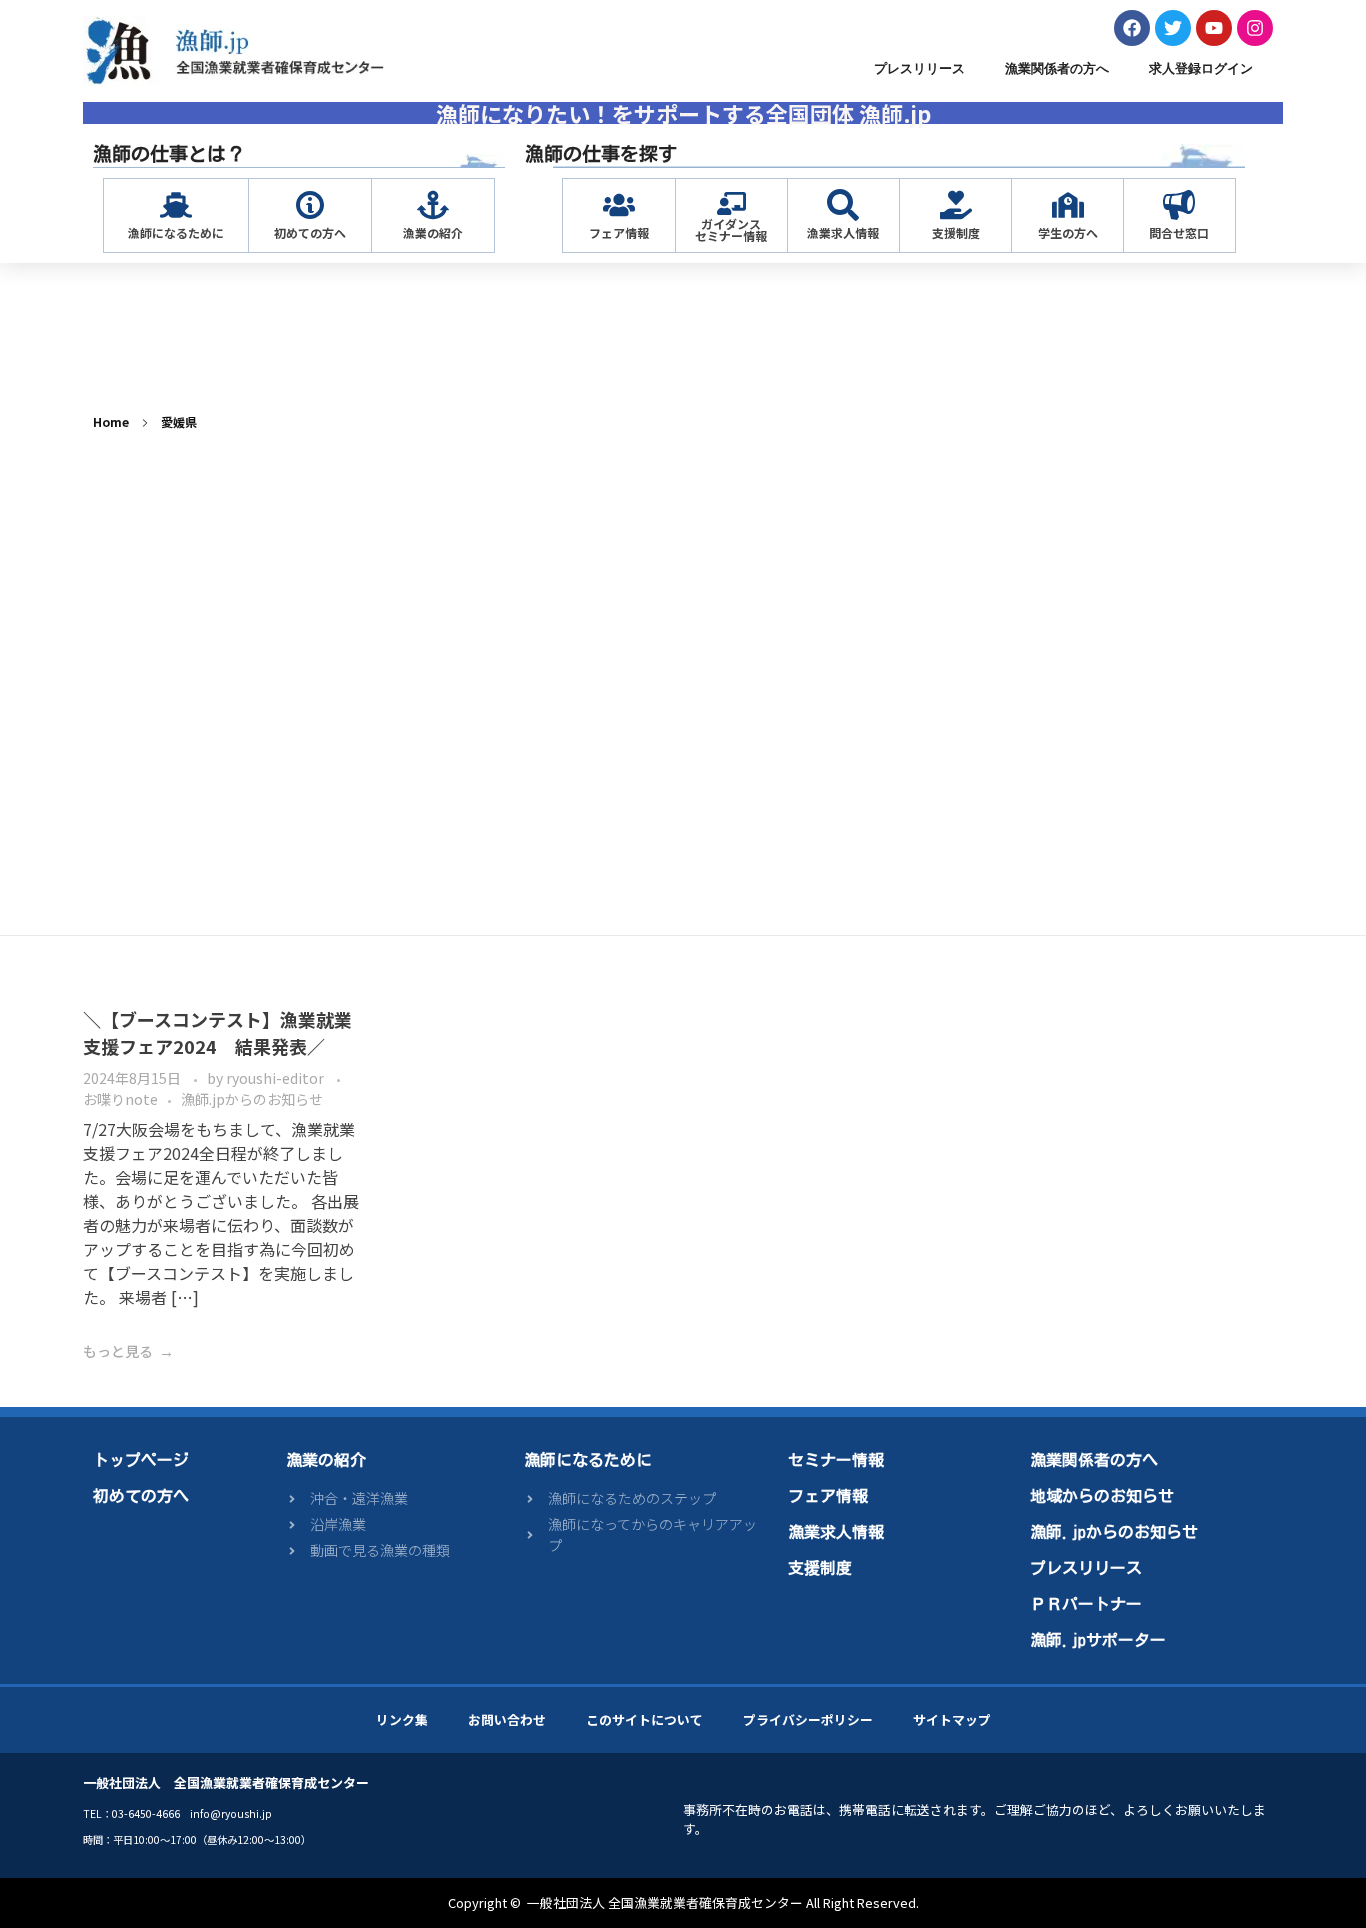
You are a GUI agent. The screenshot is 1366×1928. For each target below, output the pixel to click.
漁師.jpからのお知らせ (252, 1099)
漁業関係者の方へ (1057, 68)
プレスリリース (919, 68)
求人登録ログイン (1201, 68)
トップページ (141, 1460)
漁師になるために (176, 232)
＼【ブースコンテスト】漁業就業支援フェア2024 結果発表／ (217, 1032)
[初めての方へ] (310, 205)
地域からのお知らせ (1102, 1496)
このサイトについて (644, 1719)
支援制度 (956, 232)
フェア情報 (619, 232)
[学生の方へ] (1068, 205)
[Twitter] (1173, 28)
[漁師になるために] (176, 205)
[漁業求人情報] (843, 205)
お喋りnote (120, 1099)
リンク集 (402, 1719)
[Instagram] (1255, 28)
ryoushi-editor (276, 1078)
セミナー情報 (836, 1460)
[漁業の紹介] (433, 205)
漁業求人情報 (843, 232)
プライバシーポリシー (808, 1719)
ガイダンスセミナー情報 (731, 229)
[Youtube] (1214, 28)
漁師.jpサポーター (1098, 1640)
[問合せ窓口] (1179, 205)
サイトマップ (952, 1719)
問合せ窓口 (1179, 232)
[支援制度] (956, 205)
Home (111, 421)
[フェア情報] (619, 205)
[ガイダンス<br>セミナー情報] (731, 203)
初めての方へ (310, 232)
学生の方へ (1068, 232)
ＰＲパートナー (1086, 1604)
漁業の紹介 (433, 232)
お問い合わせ (507, 1719)
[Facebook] (1132, 28)
